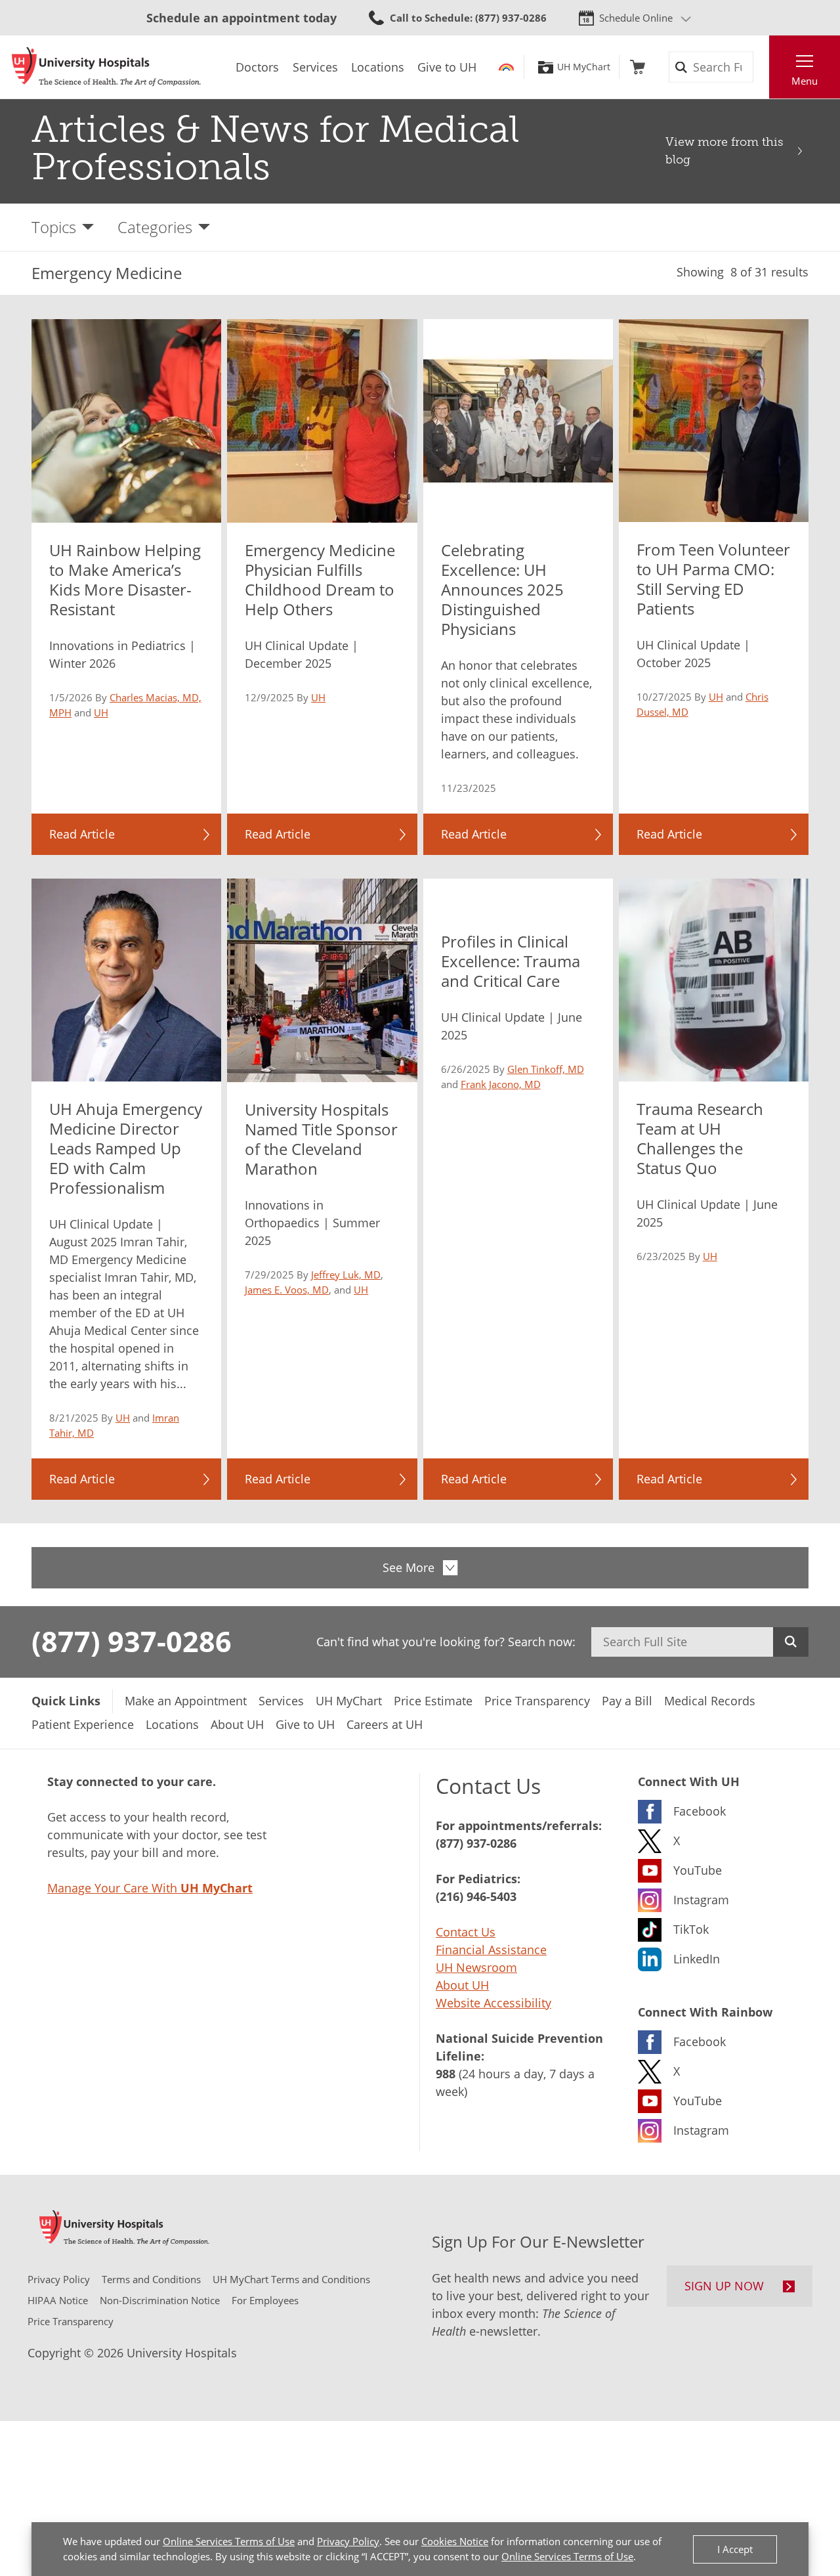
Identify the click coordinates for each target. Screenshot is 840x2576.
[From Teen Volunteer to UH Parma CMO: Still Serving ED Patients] (714, 421)
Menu (805, 81)
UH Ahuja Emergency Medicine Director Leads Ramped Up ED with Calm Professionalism (126, 1148)
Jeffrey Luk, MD (346, 1275)
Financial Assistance (491, 1950)
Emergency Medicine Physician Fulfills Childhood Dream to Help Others (320, 579)
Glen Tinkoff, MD (546, 1069)
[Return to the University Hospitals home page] (106, 67)
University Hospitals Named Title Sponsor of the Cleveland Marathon (321, 1139)
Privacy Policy (348, 2541)
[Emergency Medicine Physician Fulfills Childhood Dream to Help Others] (322, 421)
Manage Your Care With (150, 1888)
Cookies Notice (455, 2541)
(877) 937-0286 (132, 1641)
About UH (462, 1985)
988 (446, 2074)
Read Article (82, 834)
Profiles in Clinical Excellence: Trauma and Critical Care (511, 961)
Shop (638, 67)
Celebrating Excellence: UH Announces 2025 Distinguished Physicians (502, 589)
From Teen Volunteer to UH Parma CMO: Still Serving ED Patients (713, 579)
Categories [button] (155, 227)
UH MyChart (584, 67)
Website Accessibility (493, 2003)
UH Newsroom (476, 1967)
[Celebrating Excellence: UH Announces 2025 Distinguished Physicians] (518, 421)
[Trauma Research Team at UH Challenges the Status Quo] (714, 980)
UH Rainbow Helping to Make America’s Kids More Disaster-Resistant (125, 579)
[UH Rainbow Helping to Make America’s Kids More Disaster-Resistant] (126, 421)
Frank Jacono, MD (501, 1084)
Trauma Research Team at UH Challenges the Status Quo (700, 1138)
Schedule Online (636, 18)
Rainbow (506, 67)
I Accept (735, 2549)
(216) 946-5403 (476, 1896)
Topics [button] (54, 227)
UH (101, 712)
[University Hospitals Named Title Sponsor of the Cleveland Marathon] (322, 980)
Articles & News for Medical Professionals (275, 148)
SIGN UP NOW (724, 2286)
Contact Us (466, 1932)
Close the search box (762, 67)
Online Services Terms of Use (229, 2541)
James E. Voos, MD (287, 1290)
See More (409, 1567)
